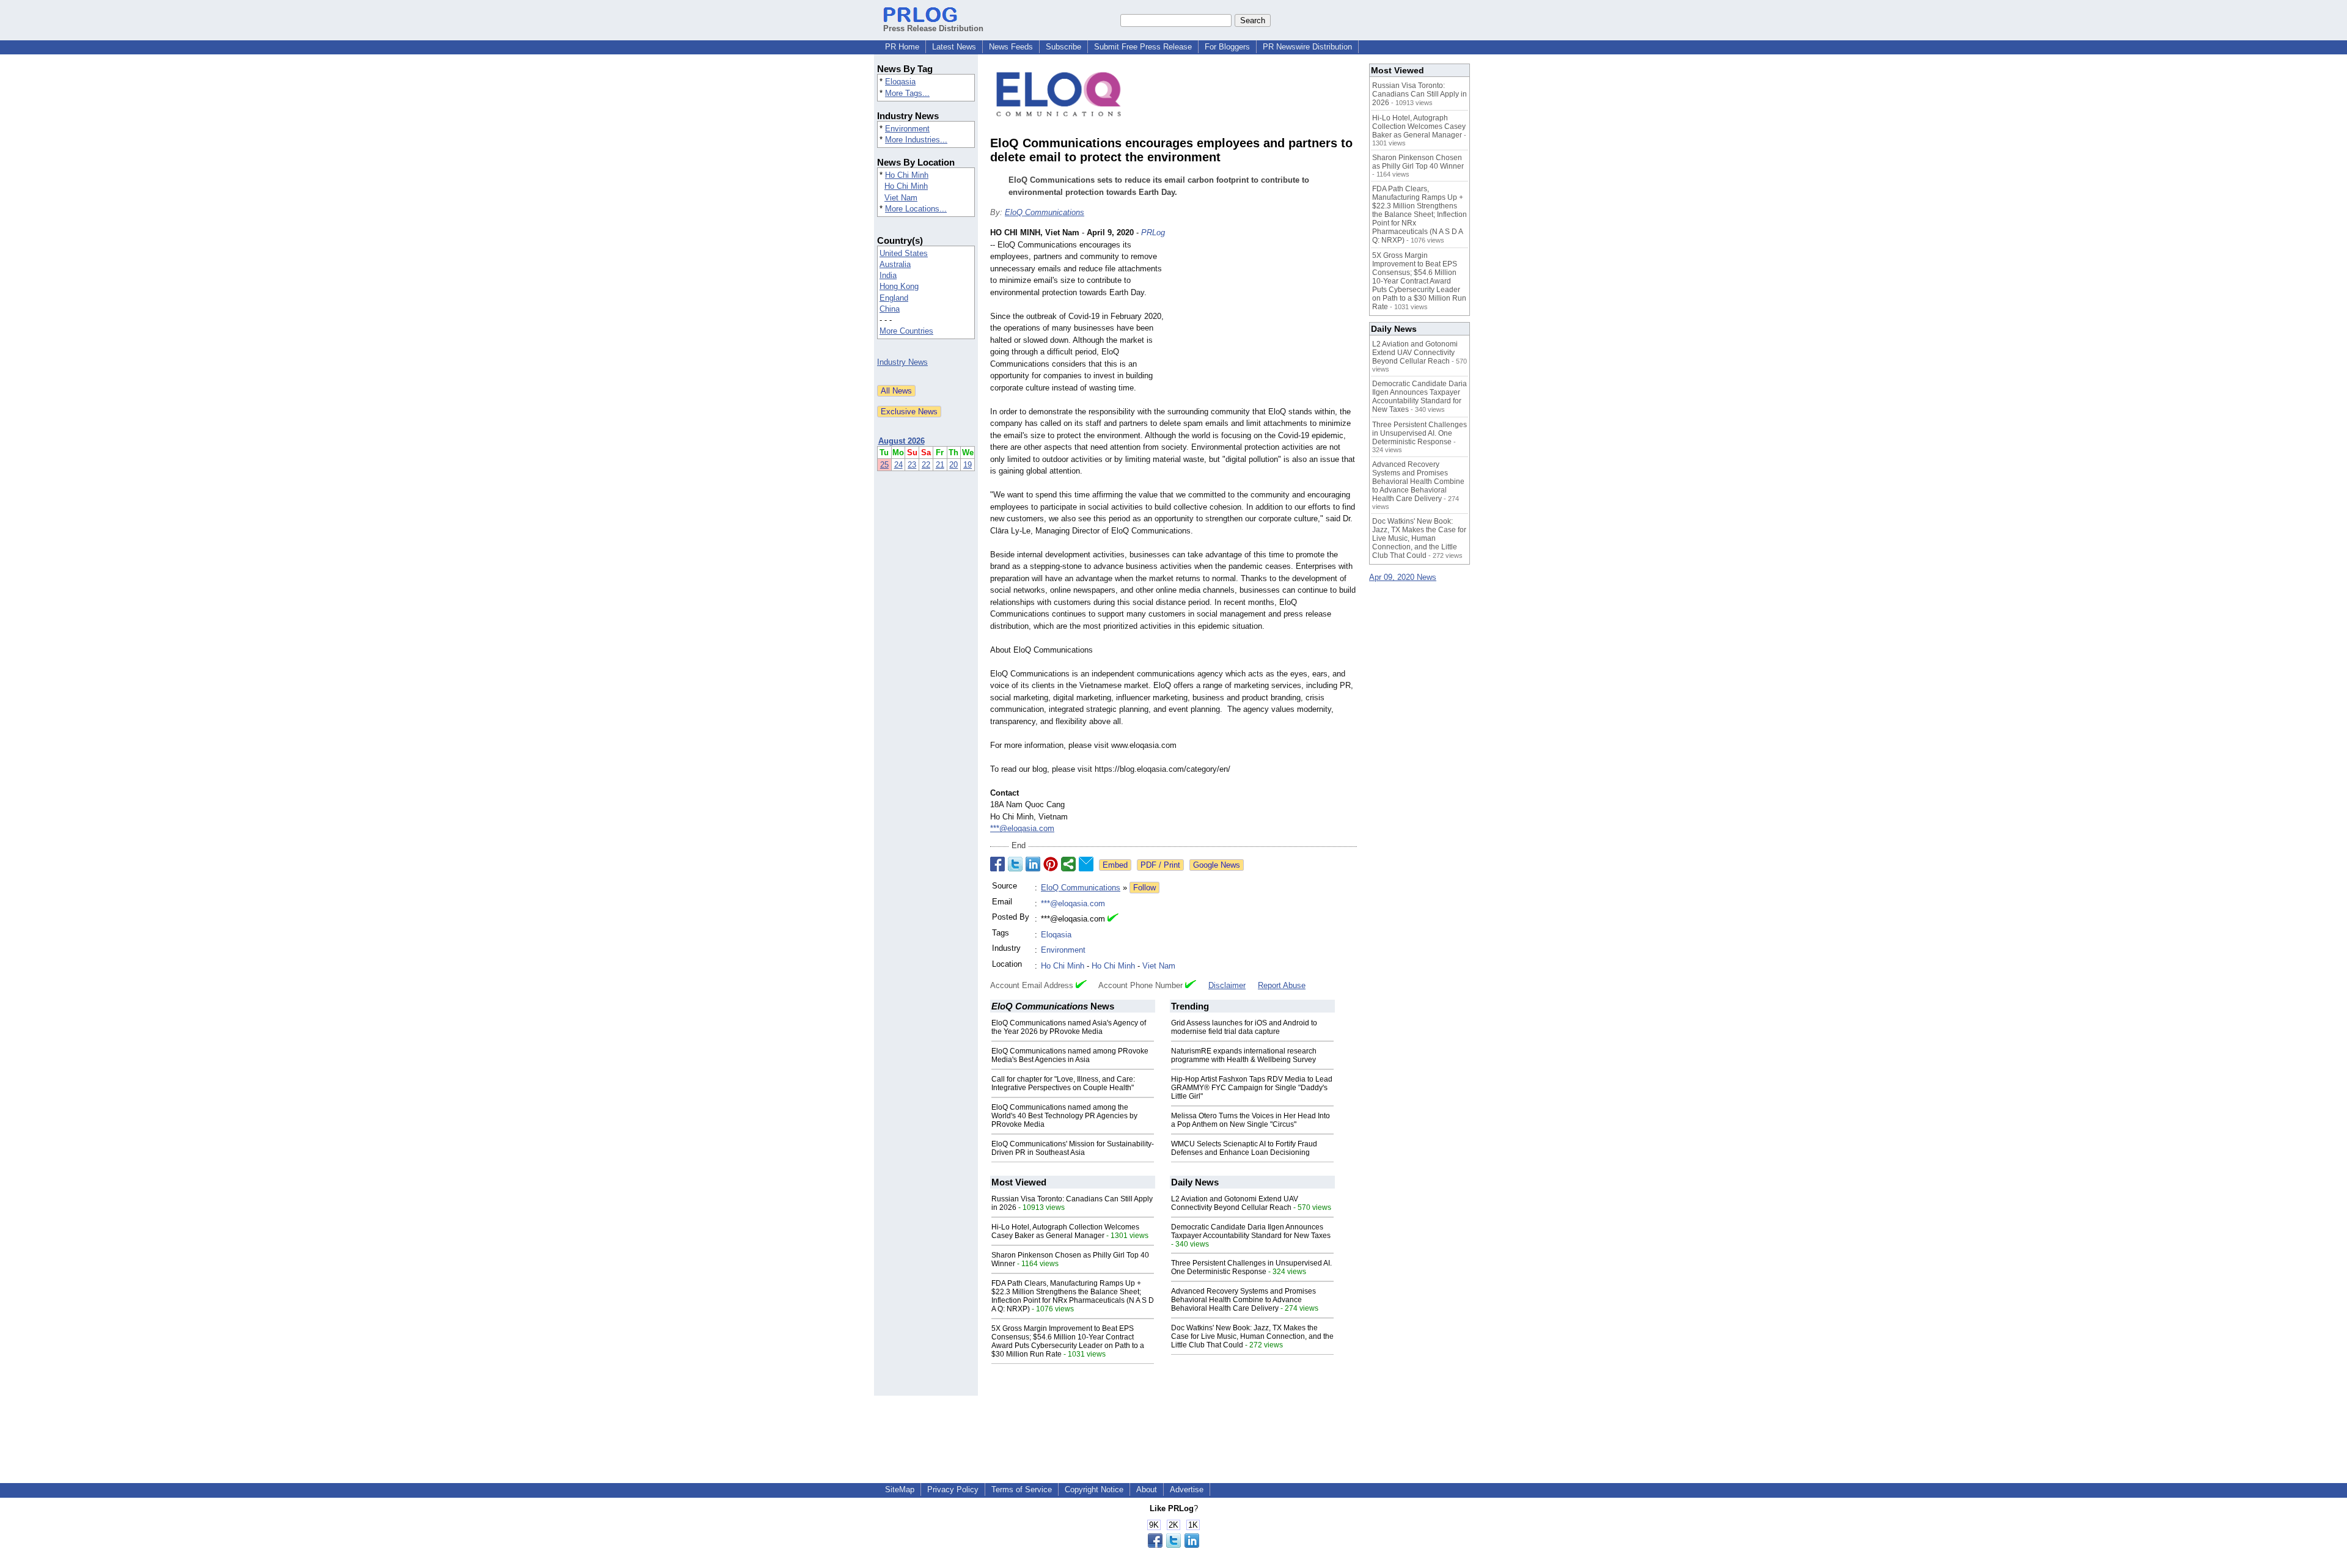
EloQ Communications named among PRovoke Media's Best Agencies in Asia (1070, 1055)
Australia (895, 264)
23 (912, 465)
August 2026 (902, 441)
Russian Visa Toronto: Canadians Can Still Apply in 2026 (1420, 94)
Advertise (1187, 1489)
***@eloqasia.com (1022, 828)
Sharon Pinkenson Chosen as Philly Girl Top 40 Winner (1418, 162)
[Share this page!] (1173, 1545)
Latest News (954, 47)
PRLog (1153, 233)
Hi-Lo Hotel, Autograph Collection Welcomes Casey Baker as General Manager (1065, 1231)
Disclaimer (1227, 985)
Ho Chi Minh (907, 175)
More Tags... (907, 93)
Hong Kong (899, 286)
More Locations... (916, 209)
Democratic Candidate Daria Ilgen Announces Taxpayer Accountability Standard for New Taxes (1251, 1231)
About (1147, 1489)
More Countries (906, 331)
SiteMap (900, 1489)
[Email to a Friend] (1086, 864)
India (888, 275)
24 (898, 465)
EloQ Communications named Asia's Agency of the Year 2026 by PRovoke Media (1069, 1027)
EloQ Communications (1045, 212)
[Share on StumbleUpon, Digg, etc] (1068, 864)
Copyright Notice (1094, 1489)
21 (940, 465)
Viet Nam (901, 198)
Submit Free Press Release (1143, 47)
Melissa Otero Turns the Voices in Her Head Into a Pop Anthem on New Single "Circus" (1251, 1120)
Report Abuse (1282, 985)
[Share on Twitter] (1015, 864)
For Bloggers (1227, 47)
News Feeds (1011, 47)
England (894, 298)
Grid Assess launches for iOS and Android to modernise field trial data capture (1244, 1027)
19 (968, 465)
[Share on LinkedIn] (1033, 864)
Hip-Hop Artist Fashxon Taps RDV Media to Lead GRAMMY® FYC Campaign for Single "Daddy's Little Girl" (1252, 1088)
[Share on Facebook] (997, 864)
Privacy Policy (953, 1489)
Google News (1217, 865)
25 (884, 465)
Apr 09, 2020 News (1403, 577)
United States (904, 253)
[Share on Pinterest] (1051, 864)
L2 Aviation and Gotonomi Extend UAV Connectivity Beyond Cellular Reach (1235, 1203)
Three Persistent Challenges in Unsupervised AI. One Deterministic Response (1251, 1267)
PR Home (902, 47)
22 (926, 465)
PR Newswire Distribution (1307, 47)
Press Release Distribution (933, 28)
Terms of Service (1022, 1489)
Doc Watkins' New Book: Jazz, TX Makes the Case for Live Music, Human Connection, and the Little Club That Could (1252, 1336)
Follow (1144, 888)
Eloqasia (900, 82)
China (890, 309)
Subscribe (1063, 47)
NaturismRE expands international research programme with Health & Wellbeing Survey (1244, 1055)
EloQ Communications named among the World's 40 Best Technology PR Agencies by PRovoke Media (1064, 1116)
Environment (907, 129)
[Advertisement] (1265, 317)
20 (953, 465)
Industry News (902, 362)
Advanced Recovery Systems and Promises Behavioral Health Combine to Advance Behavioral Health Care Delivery (1243, 1300)
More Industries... (916, 140)
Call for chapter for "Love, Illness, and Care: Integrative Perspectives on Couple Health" (1063, 1083)
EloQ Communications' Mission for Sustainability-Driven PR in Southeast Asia (1073, 1148)
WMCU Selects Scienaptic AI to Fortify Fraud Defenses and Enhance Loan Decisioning (1244, 1148)
